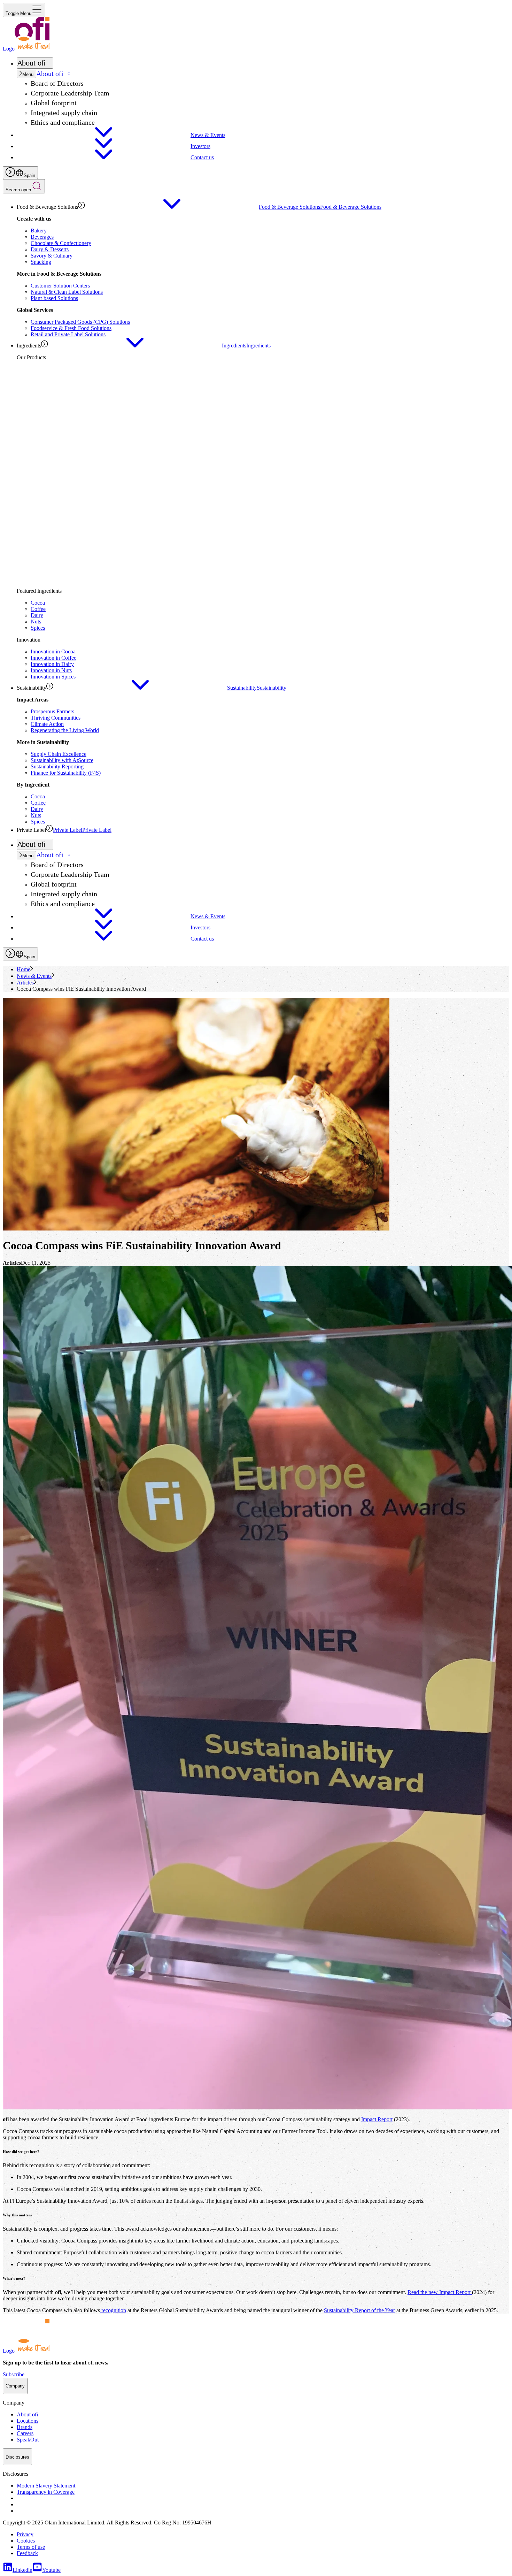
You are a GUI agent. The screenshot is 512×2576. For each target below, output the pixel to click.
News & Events (34, 976)
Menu (28, 74)
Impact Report (377, 2119)
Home (24, 969)
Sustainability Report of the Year (359, 2310)
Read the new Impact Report (440, 2292)
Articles (25, 983)
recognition (113, 2310)
